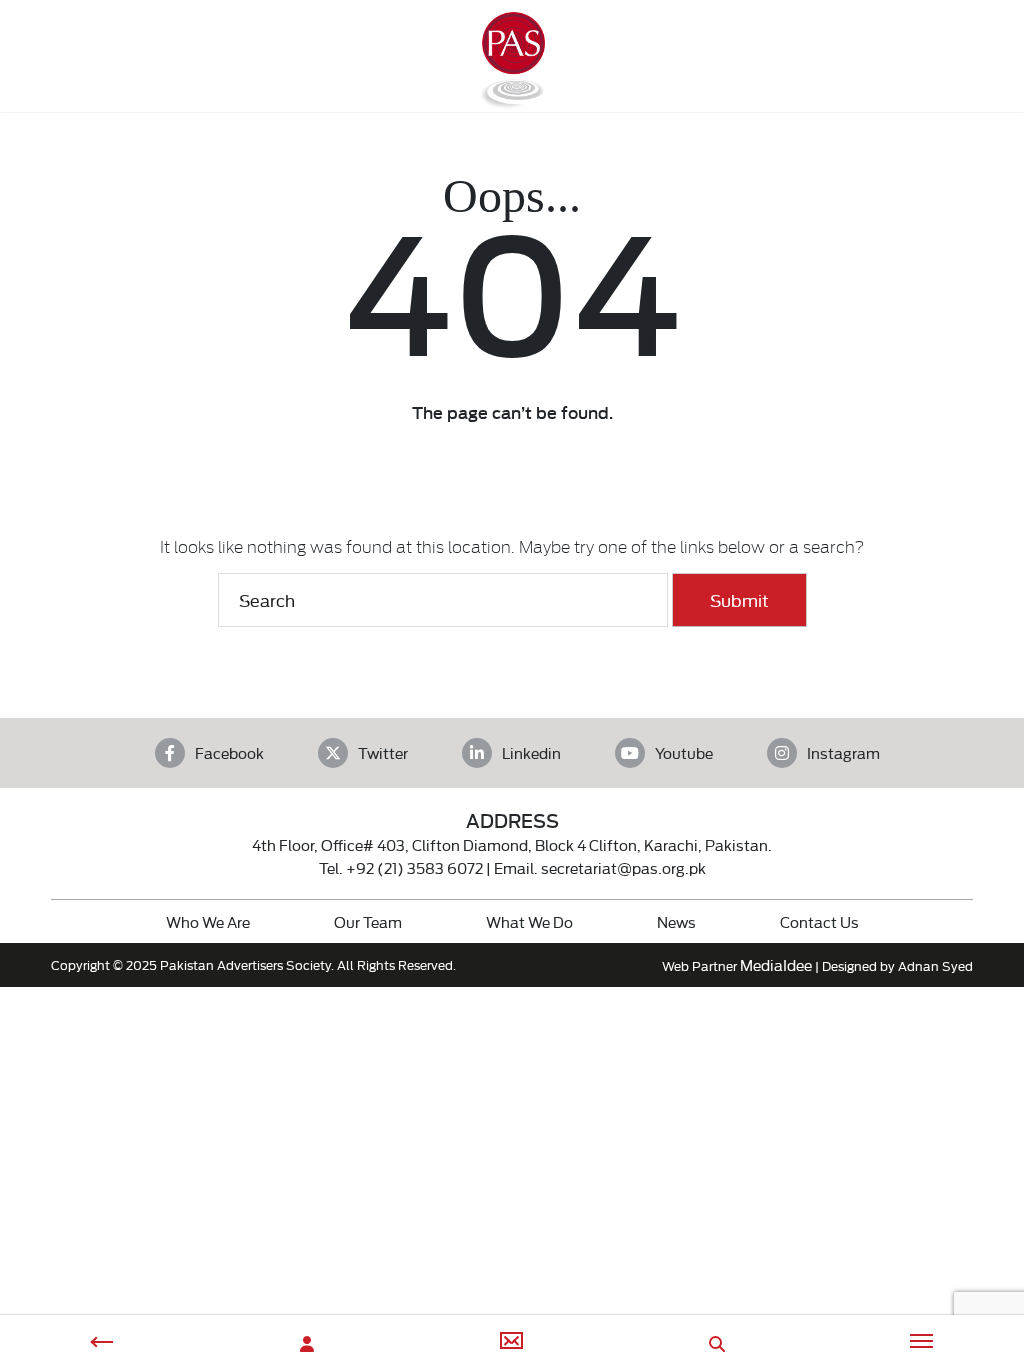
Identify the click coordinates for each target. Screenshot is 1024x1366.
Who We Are (208, 921)
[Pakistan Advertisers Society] (511, 100)
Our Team (368, 921)
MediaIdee (776, 964)
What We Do (529, 921)
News (676, 921)
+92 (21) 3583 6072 (414, 867)
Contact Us (819, 921)
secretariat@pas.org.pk (623, 867)
